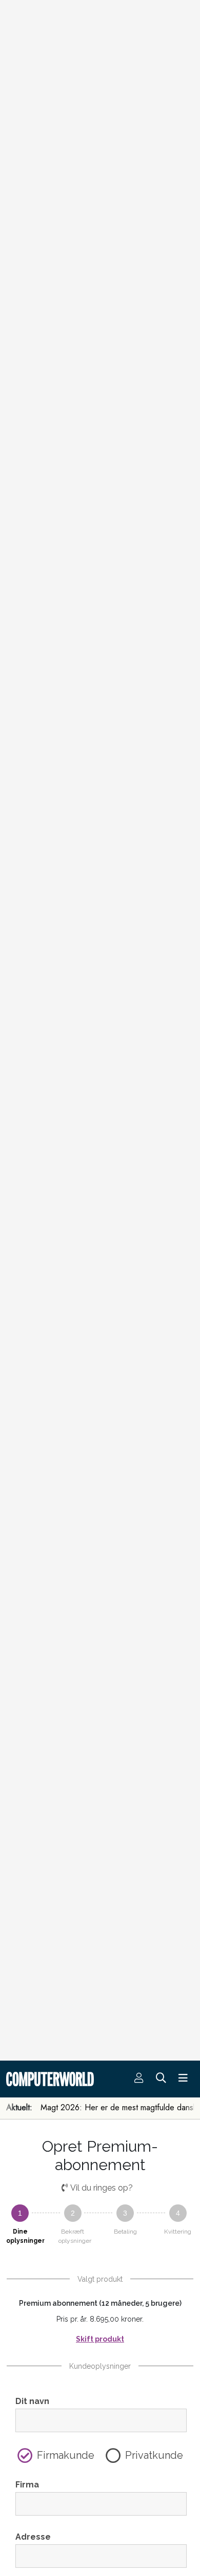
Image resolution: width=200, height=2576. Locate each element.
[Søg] (161, 2079)
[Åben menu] (183, 2079)
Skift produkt (100, 2339)
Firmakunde (66, 2455)
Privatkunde (154, 2455)
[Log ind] (139, 2079)
